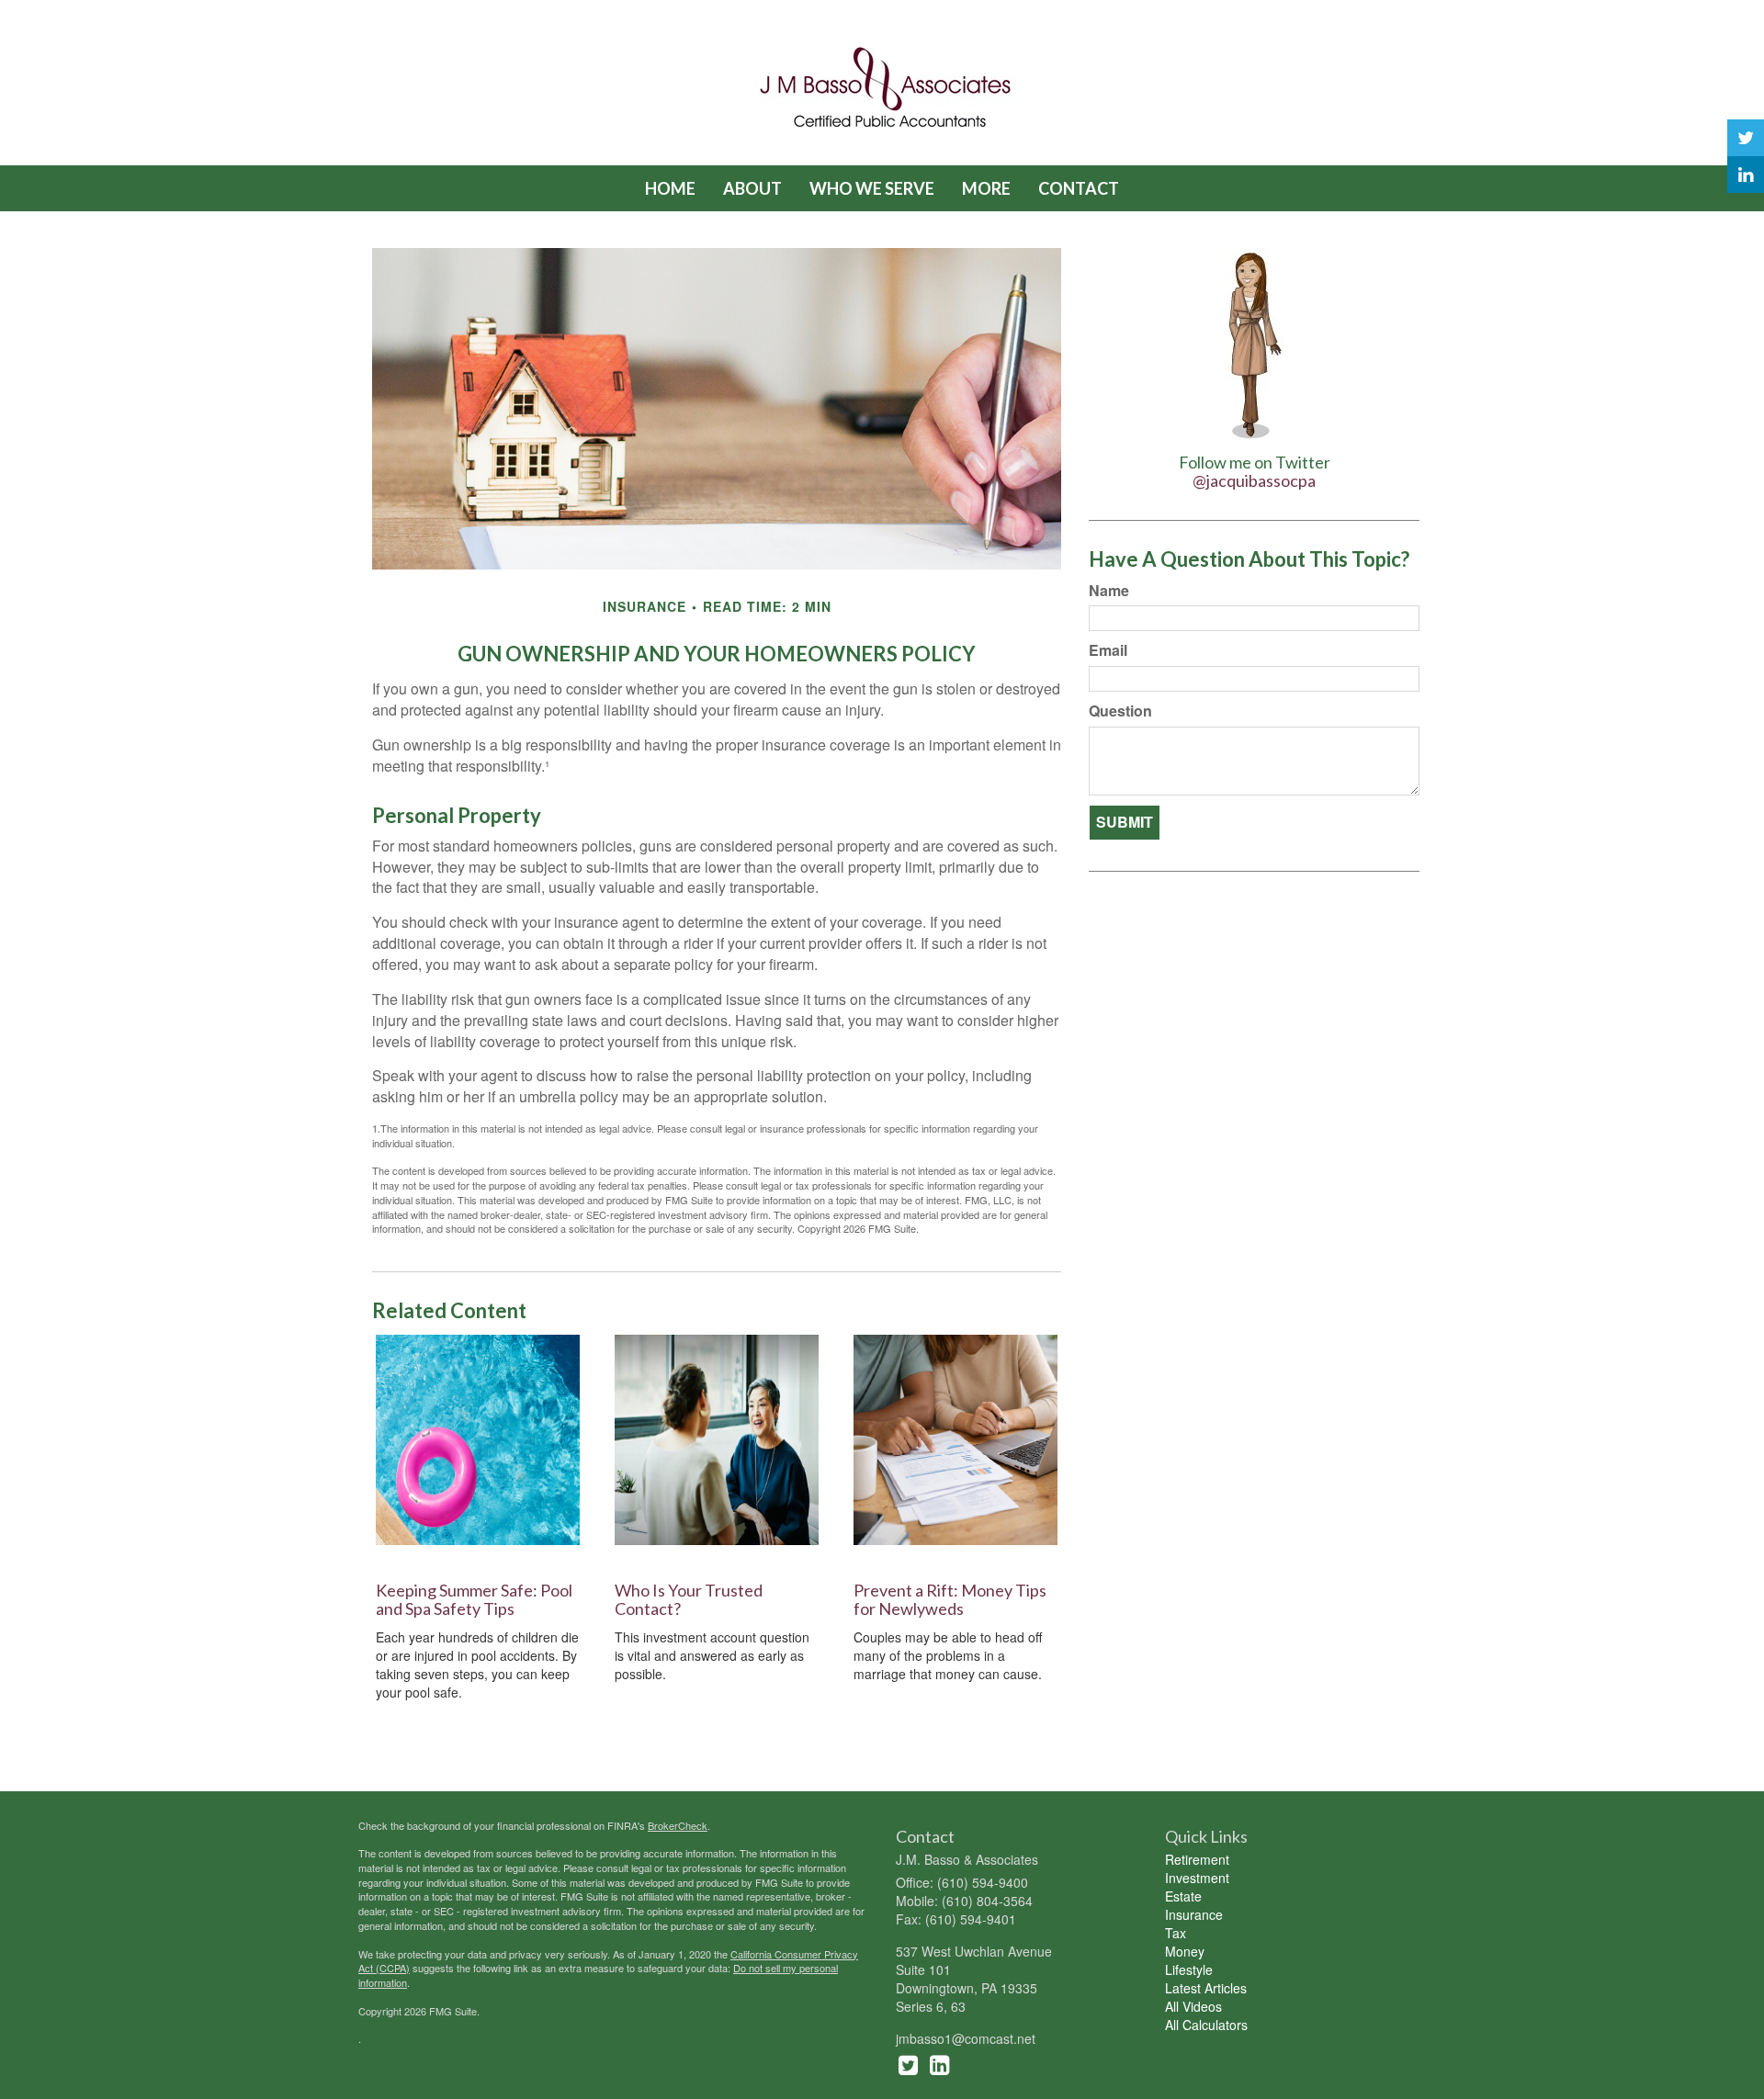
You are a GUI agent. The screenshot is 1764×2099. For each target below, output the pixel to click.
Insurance (1194, 1914)
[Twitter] (1746, 138)
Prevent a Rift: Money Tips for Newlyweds (950, 1599)
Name (1109, 591)
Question (1120, 711)
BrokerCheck (678, 1825)
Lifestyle (1189, 1969)
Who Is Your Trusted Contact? (689, 1599)
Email (1108, 650)
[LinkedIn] (1746, 175)
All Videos (1193, 2006)
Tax (1176, 1933)
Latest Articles (1206, 1988)
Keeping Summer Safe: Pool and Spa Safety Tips (474, 1599)
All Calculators (1206, 2025)
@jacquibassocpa (1254, 480)
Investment (1197, 1878)
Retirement (1197, 1859)
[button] (752, 188)
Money (1185, 1951)
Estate (1183, 1896)
